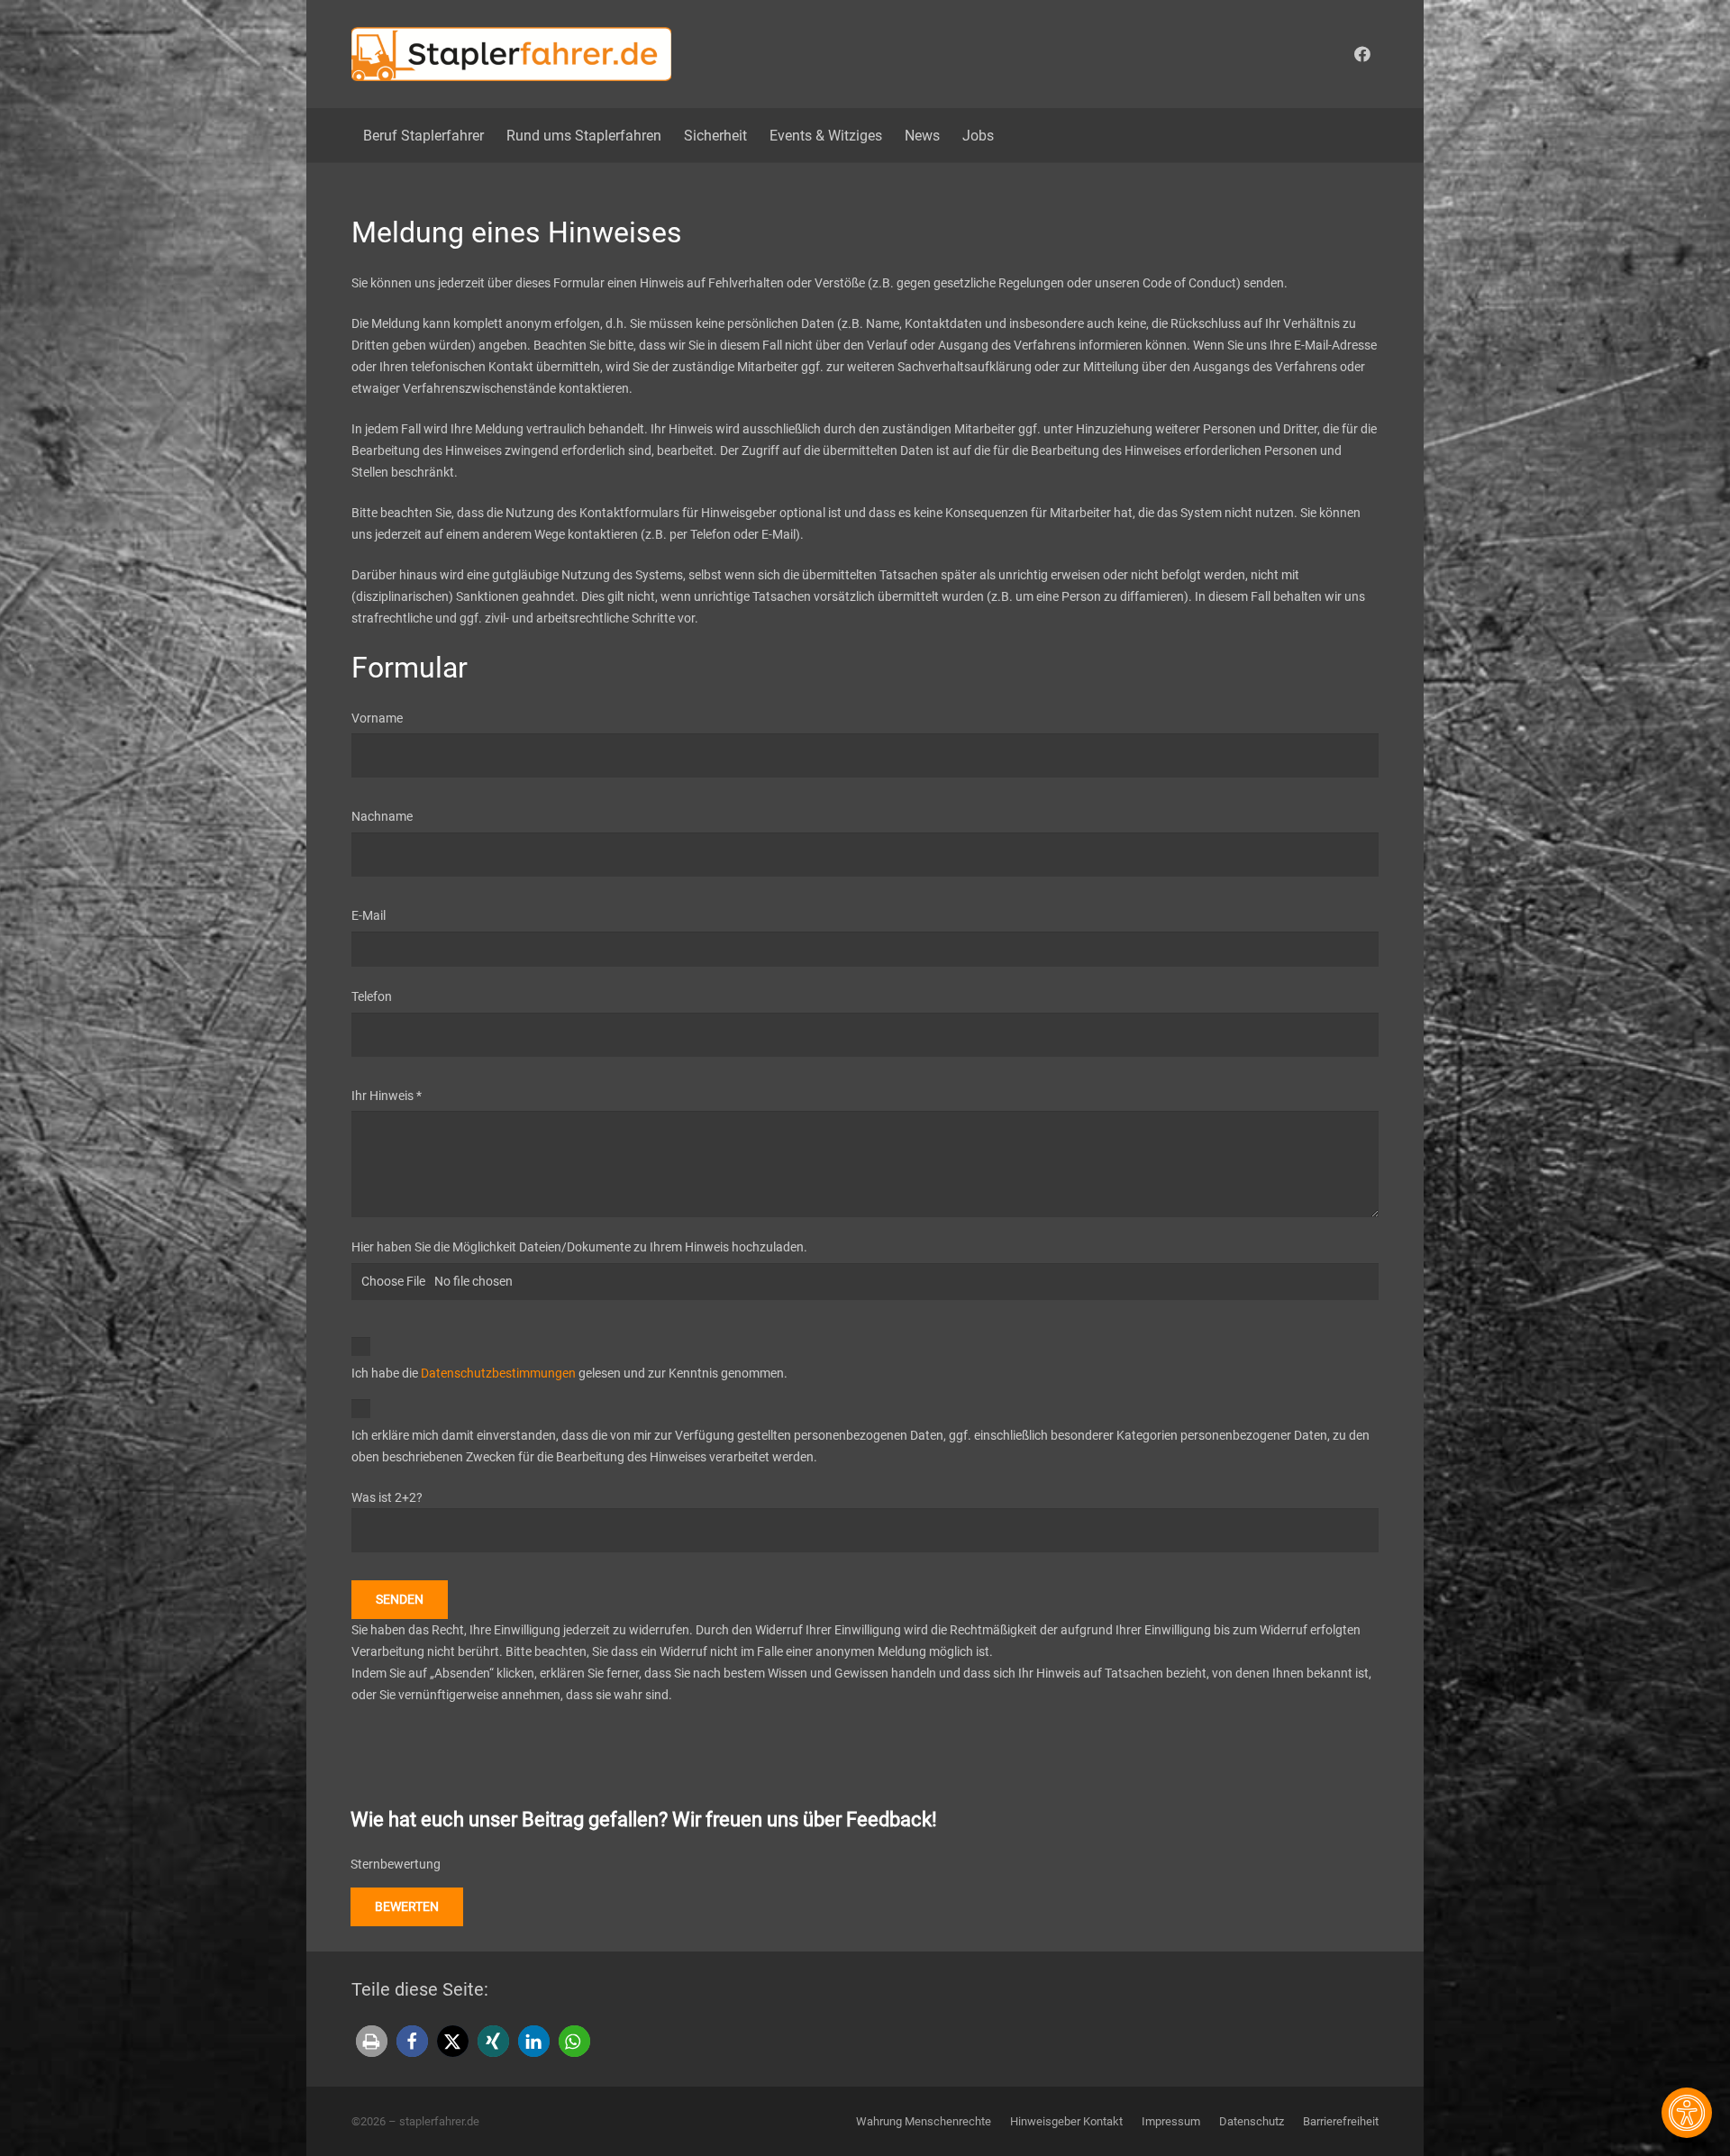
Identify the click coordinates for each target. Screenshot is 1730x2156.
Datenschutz (1252, 2121)
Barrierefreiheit (1341, 2121)
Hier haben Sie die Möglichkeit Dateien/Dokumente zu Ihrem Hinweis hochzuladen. (579, 1247)
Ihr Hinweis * (387, 1096)
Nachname (382, 816)
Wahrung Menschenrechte (924, 2121)
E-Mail (369, 915)
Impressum (1171, 2121)
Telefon (372, 996)
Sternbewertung (396, 1864)
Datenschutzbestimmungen (498, 1373)
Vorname (377, 718)
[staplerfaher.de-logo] (511, 54)
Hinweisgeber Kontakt (1066, 2121)
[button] (372, 2041)
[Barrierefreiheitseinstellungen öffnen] (1687, 2113)
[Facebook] (1362, 54)
